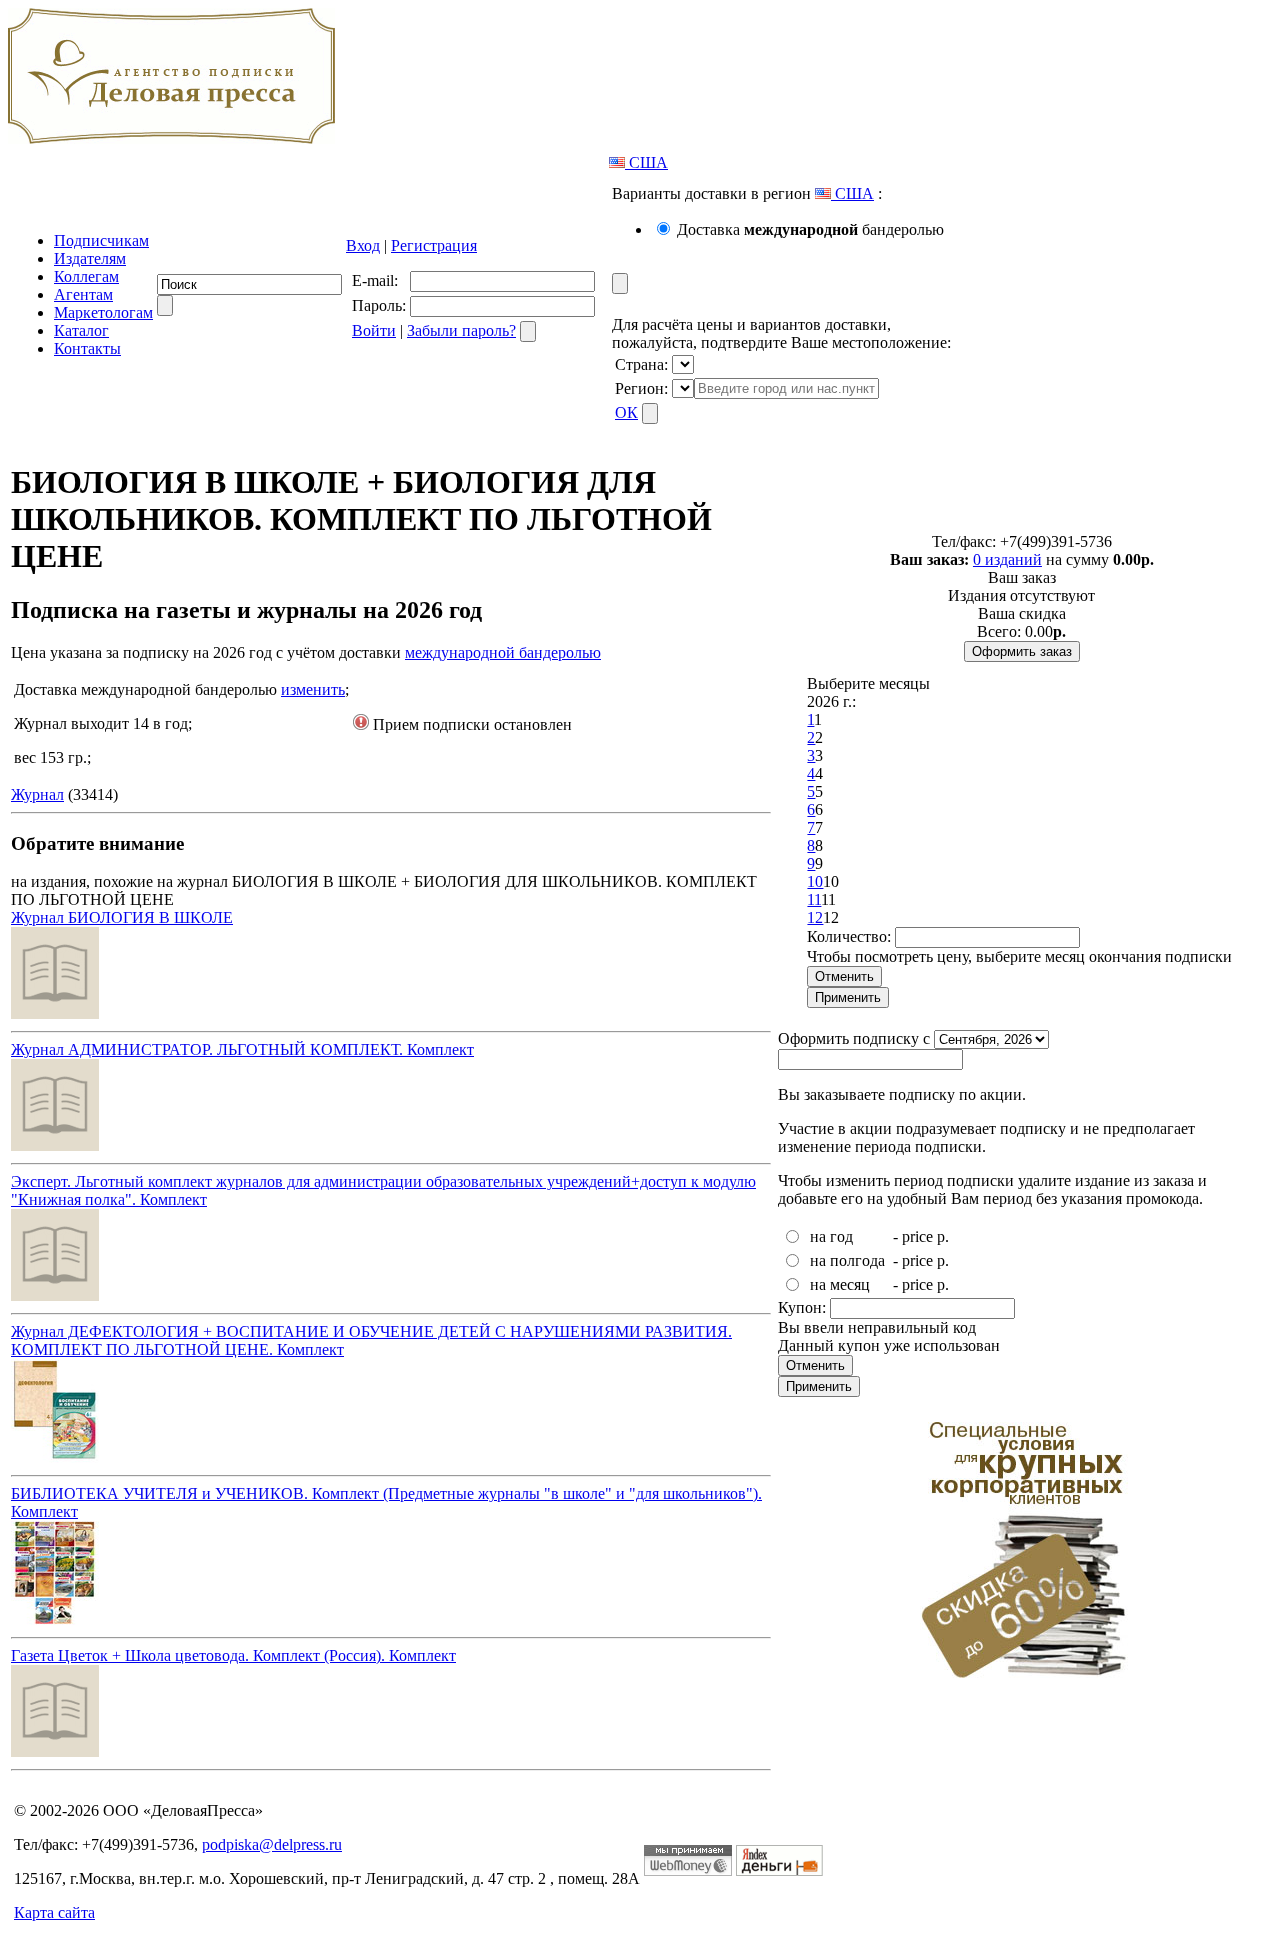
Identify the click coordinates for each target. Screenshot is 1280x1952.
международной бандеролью (503, 652)
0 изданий (1007, 559)
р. (943, 1236)
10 (815, 881)
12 (815, 917)
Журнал (37, 794)
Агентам (83, 294)
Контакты (87, 348)
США (646, 162)
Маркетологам (103, 312)
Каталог (81, 330)
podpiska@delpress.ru (272, 1844)
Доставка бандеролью (810, 229)
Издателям (90, 258)
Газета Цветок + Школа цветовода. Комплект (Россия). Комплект (233, 1655)
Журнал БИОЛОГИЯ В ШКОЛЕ (122, 917)
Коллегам (86, 276)
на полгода (847, 1260)
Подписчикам (101, 240)
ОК (626, 412)
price (917, 1236)
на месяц (840, 1284)
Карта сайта (54, 1912)
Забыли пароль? (461, 330)
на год (831, 1236)
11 (814, 899)
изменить (313, 689)
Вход (363, 245)
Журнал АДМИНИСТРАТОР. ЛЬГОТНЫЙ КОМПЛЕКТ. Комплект (242, 1049)
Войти (374, 330)
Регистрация (434, 245)
